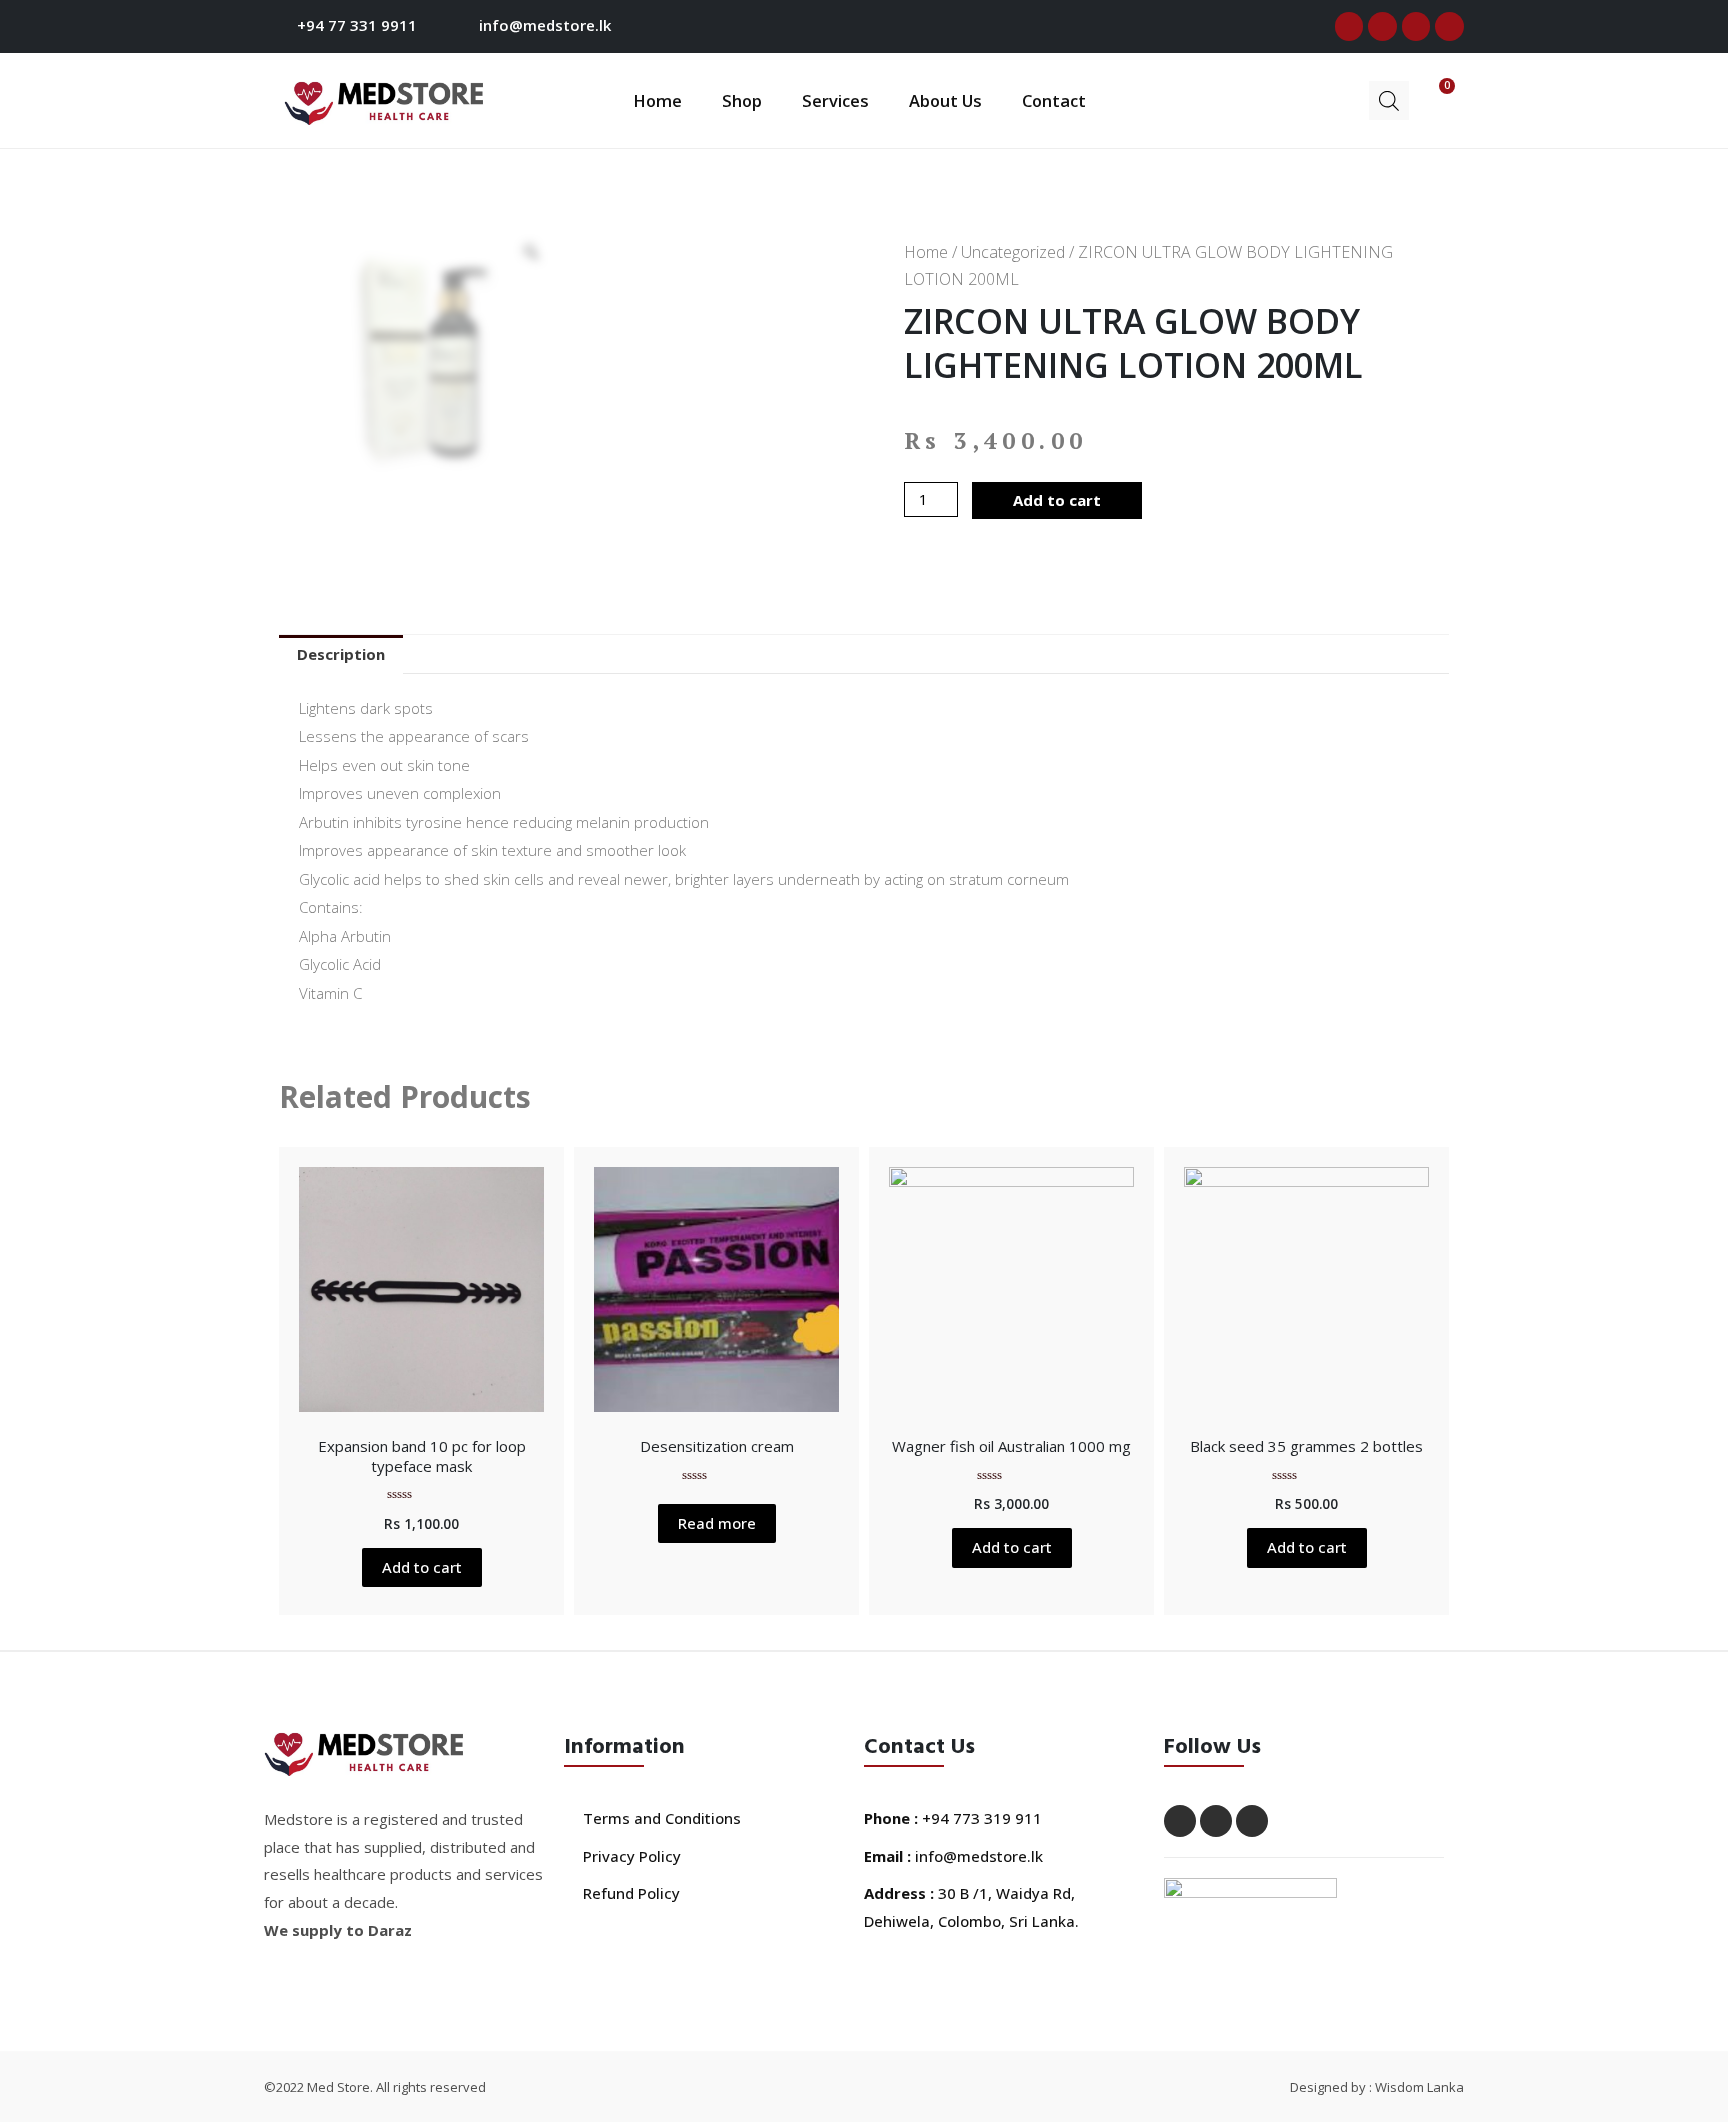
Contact (1054, 100)
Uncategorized (1013, 252)
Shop (742, 100)
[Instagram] (1416, 26)
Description (341, 654)
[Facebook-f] (1349, 26)
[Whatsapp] (1449, 26)
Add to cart (1057, 500)
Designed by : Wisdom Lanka (1377, 2087)
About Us (945, 100)
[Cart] (1432, 98)
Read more (717, 1523)
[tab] (341, 654)
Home (657, 100)
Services (835, 100)
